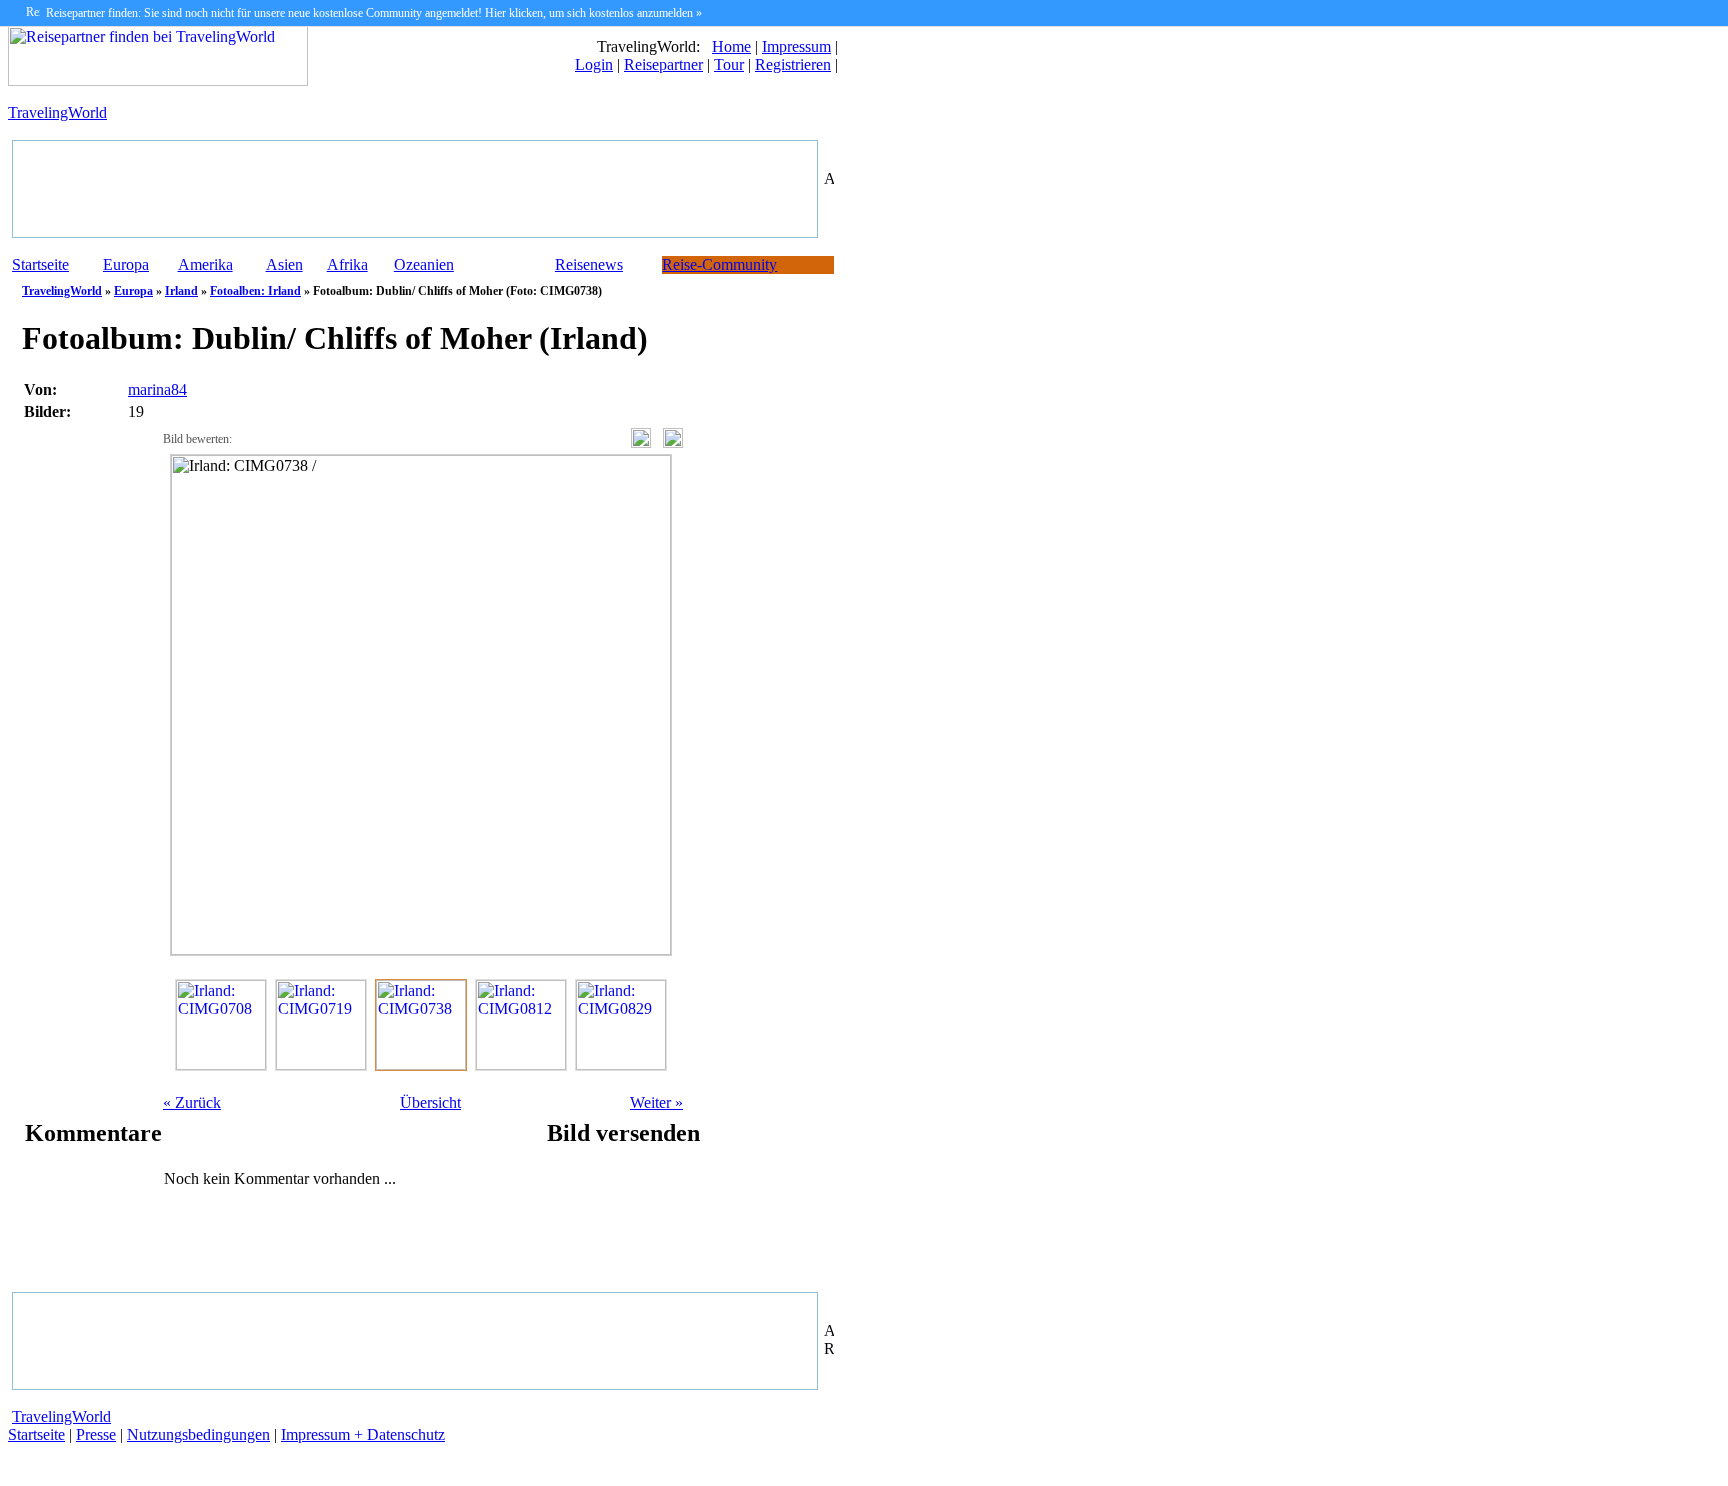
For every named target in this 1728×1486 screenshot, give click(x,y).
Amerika (205, 264)
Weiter (656, 1102)
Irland (181, 291)
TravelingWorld (57, 112)
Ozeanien (424, 264)
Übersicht (430, 1102)
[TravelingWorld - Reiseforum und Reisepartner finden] (158, 80)
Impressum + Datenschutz (363, 1434)
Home (731, 46)
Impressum (796, 46)
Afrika (347, 264)
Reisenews (589, 264)
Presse (96, 1434)
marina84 (157, 389)
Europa (126, 264)
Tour (729, 64)
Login (594, 64)
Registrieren (793, 64)
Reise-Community (719, 264)
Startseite (40, 264)
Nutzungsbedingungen (198, 1434)
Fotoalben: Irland (255, 291)
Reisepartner (663, 64)
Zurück (192, 1102)
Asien (284, 264)
